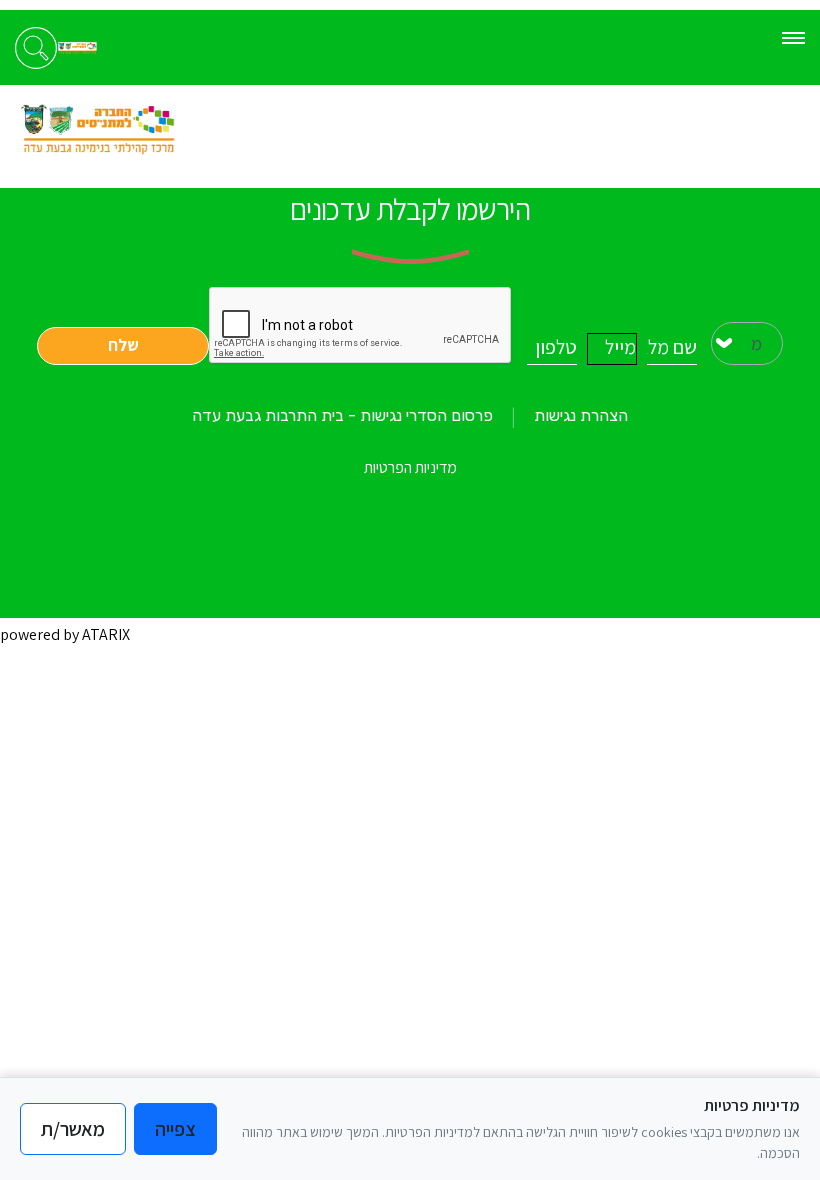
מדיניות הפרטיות (410, 467)
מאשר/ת (73, 1129)
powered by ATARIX (65, 634)
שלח (123, 345)
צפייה (175, 1129)
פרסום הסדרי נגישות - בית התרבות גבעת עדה (342, 415)
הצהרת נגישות (581, 415)
